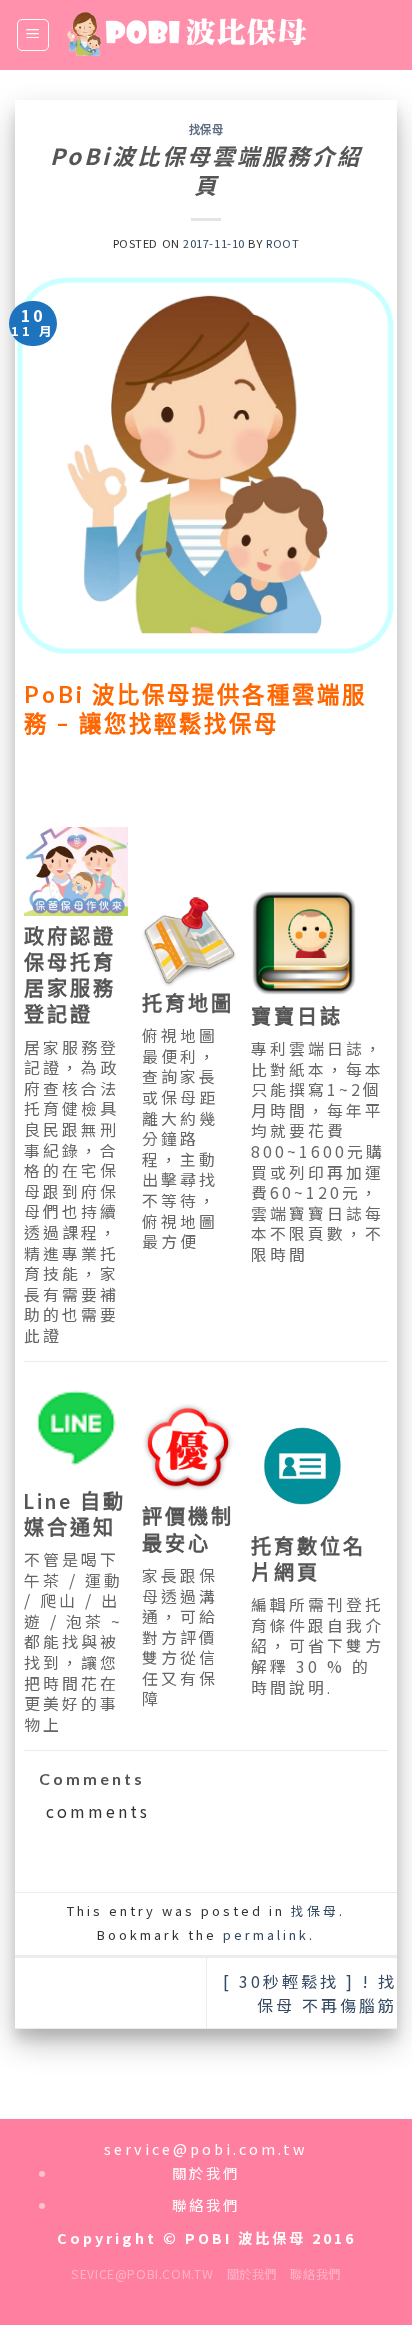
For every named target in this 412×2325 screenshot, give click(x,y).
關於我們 (252, 2274)
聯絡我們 (315, 2274)
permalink (266, 1934)
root (282, 243)
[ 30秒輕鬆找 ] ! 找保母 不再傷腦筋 (310, 1993)
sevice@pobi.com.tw (142, 2274)
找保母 (206, 129)
